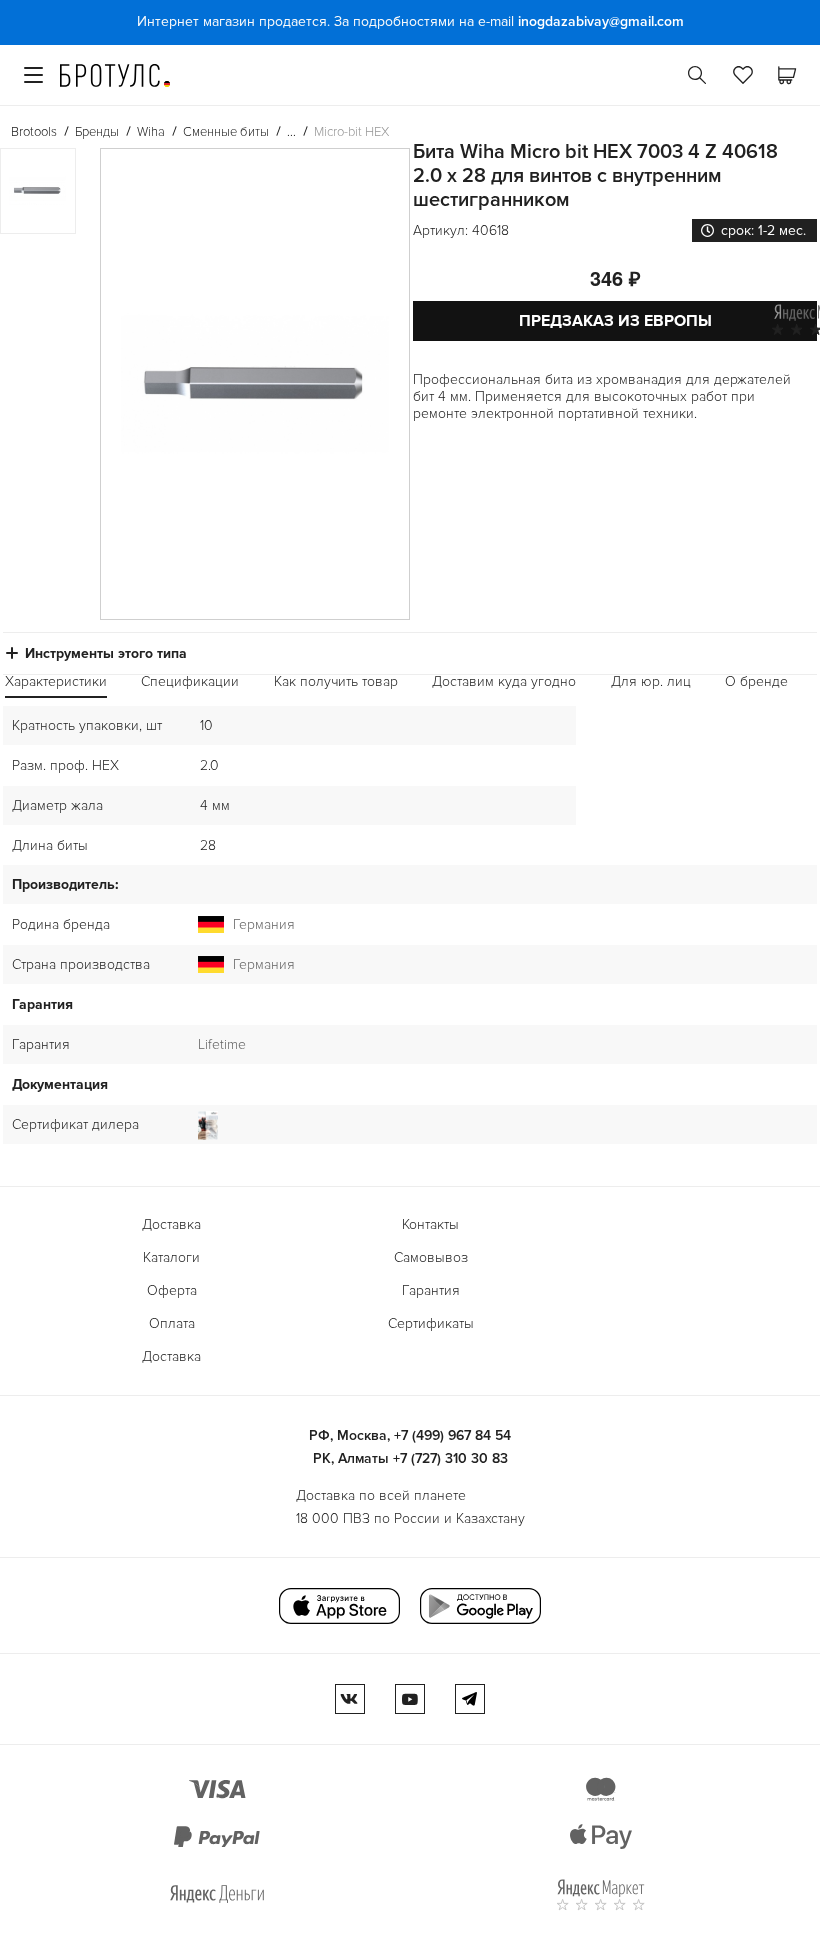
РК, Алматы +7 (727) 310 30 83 (410, 1458)
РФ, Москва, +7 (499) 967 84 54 (410, 1435)
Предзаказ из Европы (615, 321)
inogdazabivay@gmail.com (601, 21)
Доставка (171, 1224)
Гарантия (431, 1290)
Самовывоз (431, 1257)
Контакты (430, 1224)
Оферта (172, 1290)
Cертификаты (431, 1323)
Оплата (172, 1323)
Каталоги (171, 1257)
